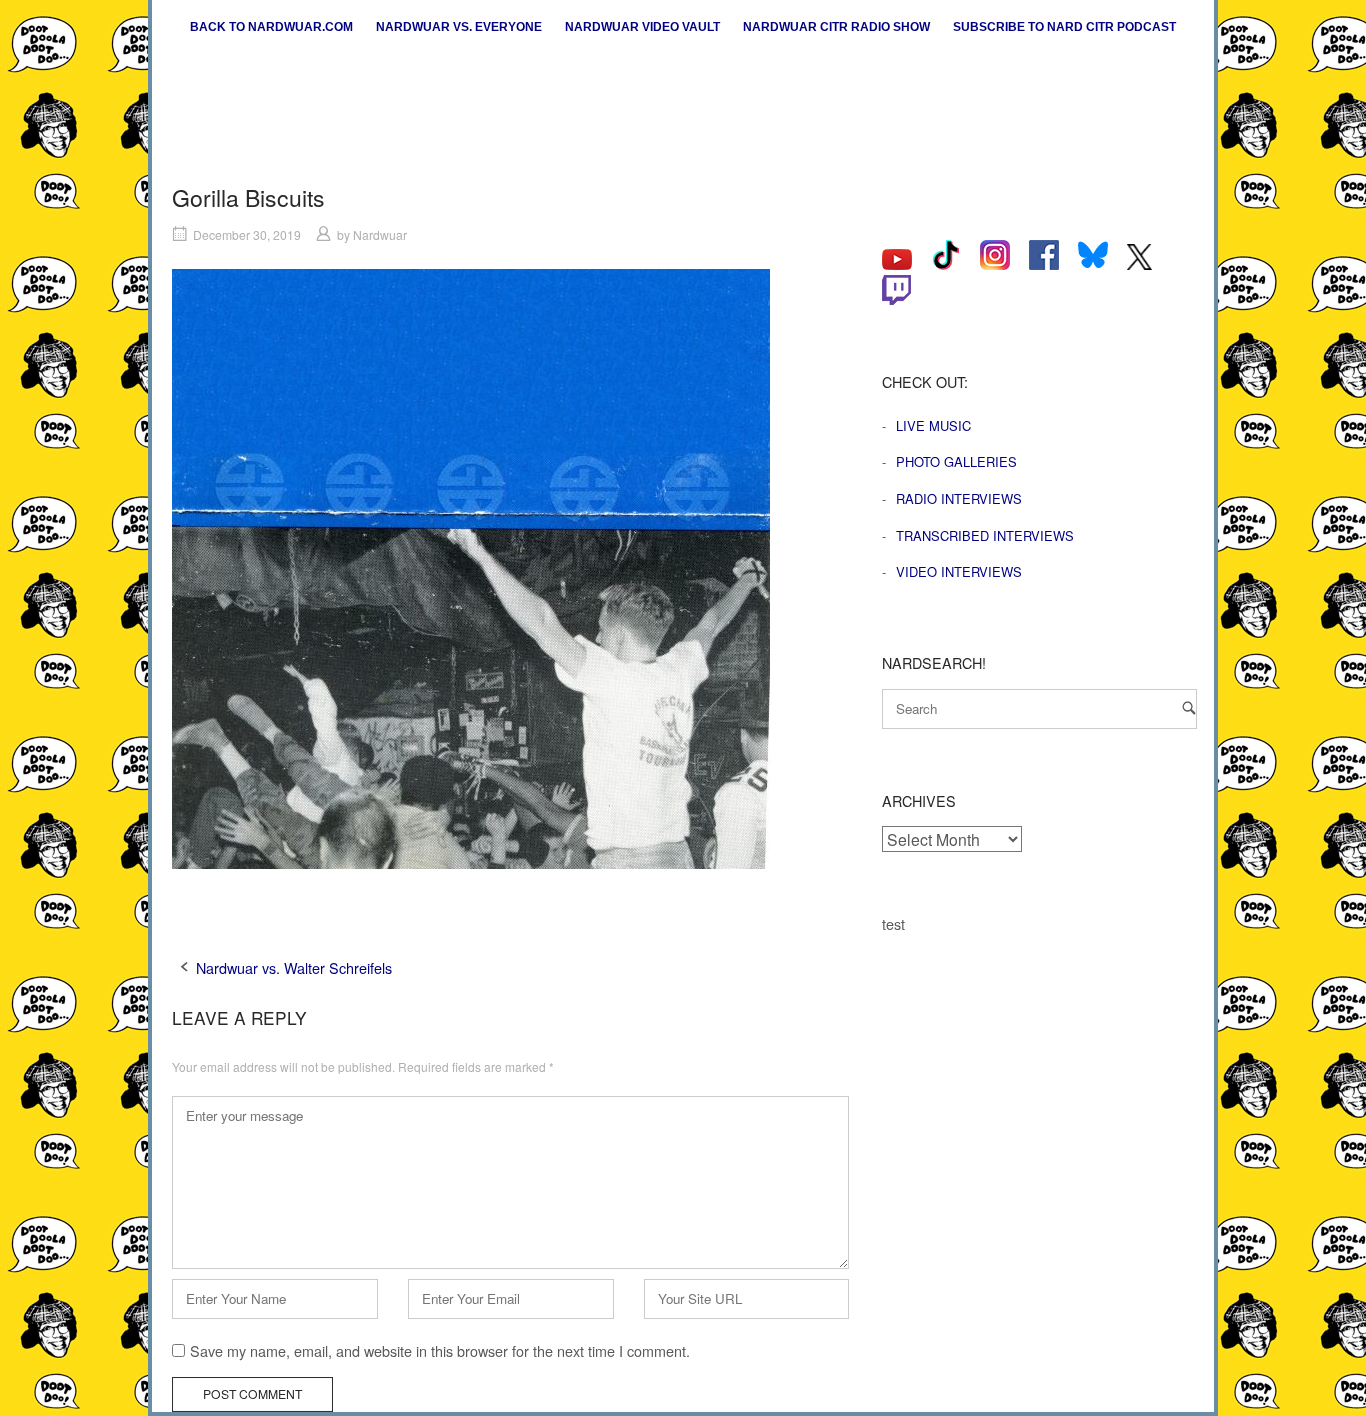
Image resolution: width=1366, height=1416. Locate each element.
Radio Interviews (959, 498)
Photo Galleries (956, 461)
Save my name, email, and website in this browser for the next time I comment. (440, 1350)
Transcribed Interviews (985, 535)
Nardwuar (380, 234)
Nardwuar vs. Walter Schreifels (294, 967)
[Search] (1189, 707)
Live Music (933, 425)
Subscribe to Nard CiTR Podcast (1064, 27)
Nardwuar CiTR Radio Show (836, 27)
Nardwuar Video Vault (642, 27)
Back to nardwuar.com (271, 27)
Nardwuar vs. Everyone (459, 27)
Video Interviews (959, 571)
